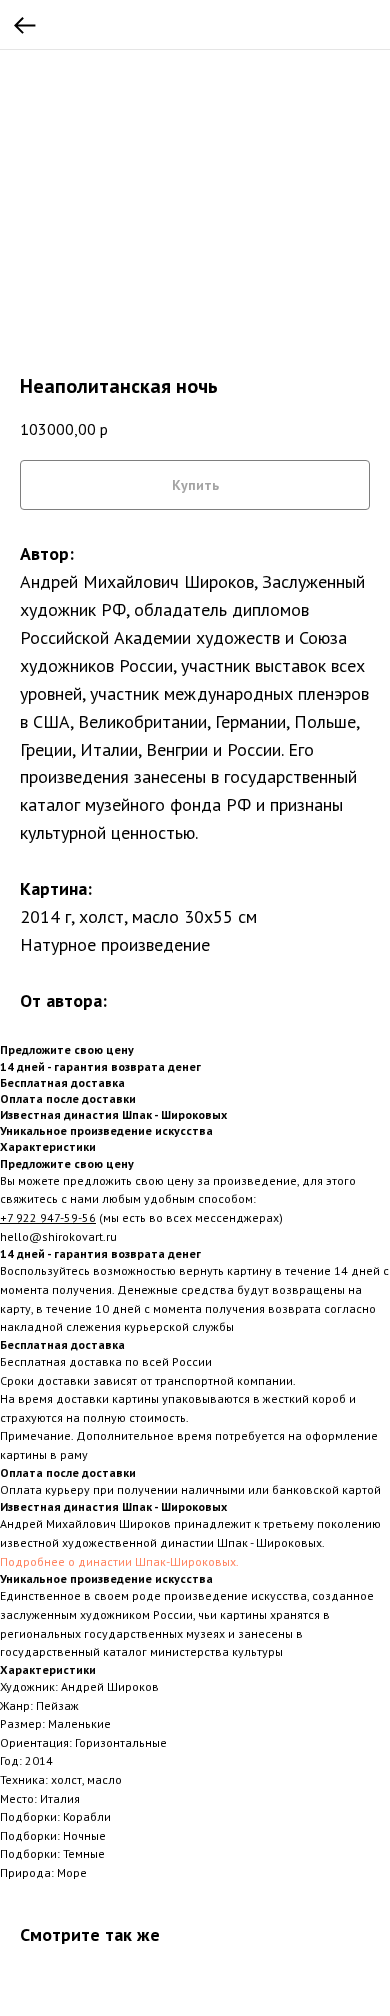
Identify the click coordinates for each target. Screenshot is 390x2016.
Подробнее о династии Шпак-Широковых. (119, 1561)
